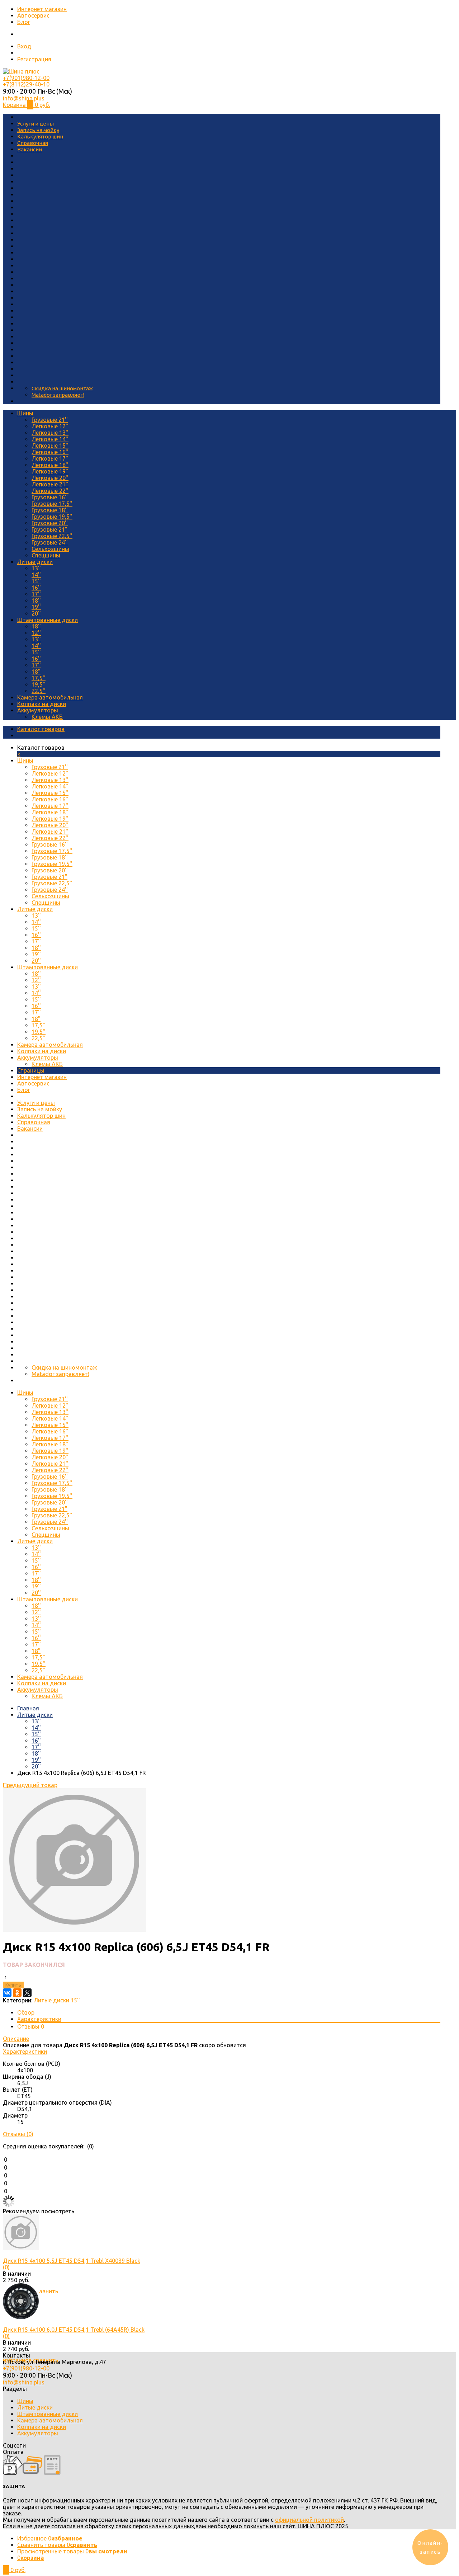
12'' (36, 633)
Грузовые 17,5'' (52, 504)
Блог (24, 22)
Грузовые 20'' (50, 523)
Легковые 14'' (50, 439)
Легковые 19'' (50, 471)
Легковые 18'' (50, 465)
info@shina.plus (24, 98)
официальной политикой (309, 2520)
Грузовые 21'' (50, 420)
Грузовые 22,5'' (52, 536)
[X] (27, 1993)
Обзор (26, 2012)
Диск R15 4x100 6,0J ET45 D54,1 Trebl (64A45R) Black (74, 2330)
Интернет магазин (42, 9)
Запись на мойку (38, 130)
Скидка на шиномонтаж (62, 388)
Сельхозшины (50, 549)
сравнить (46, 2291)
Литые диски (35, 562)
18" (36, 672)
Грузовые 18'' (50, 510)
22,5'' (39, 691)
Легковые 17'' (50, 458)
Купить (13, 1985)
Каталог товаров (41, 729)
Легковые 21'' (50, 484)
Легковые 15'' (50, 446)
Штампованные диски (48, 620)
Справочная (33, 143)
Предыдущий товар (30, 1785)
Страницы (31, 1070)
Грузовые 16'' (50, 497)
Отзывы (31, 2026)
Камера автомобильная (50, 697)
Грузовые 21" (49, 529)
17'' (36, 594)
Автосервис (33, 15)
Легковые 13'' (50, 433)
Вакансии (30, 149)
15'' (36, 581)
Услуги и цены (36, 124)
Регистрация (34, 59)
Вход (24, 46)
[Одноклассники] (17, 1993)
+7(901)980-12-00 (26, 78)
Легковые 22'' (50, 491)
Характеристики (39, 2019)
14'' (36, 575)
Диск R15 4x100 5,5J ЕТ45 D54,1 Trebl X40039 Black (72, 2261)
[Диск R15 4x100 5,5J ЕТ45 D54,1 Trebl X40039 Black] (21, 2248)
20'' (36, 613)
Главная (28, 1708)
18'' (36, 601)
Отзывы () (18, 2134)
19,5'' (39, 684)
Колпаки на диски (42, 704)
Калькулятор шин (40, 136)
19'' (36, 607)
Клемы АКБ (47, 717)
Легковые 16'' (50, 452)
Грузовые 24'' (50, 542)
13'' (36, 568)
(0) (6, 2267)
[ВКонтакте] (7, 1993)
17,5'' (39, 678)
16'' (36, 588)
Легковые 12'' (50, 426)
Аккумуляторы (38, 710)
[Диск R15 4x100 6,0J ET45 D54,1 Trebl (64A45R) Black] (21, 2317)
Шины (25, 413)
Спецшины (46, 555)
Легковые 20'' (50, 478)
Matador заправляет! (58, 395)
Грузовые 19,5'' (52, 517)
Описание (16, 2039)
